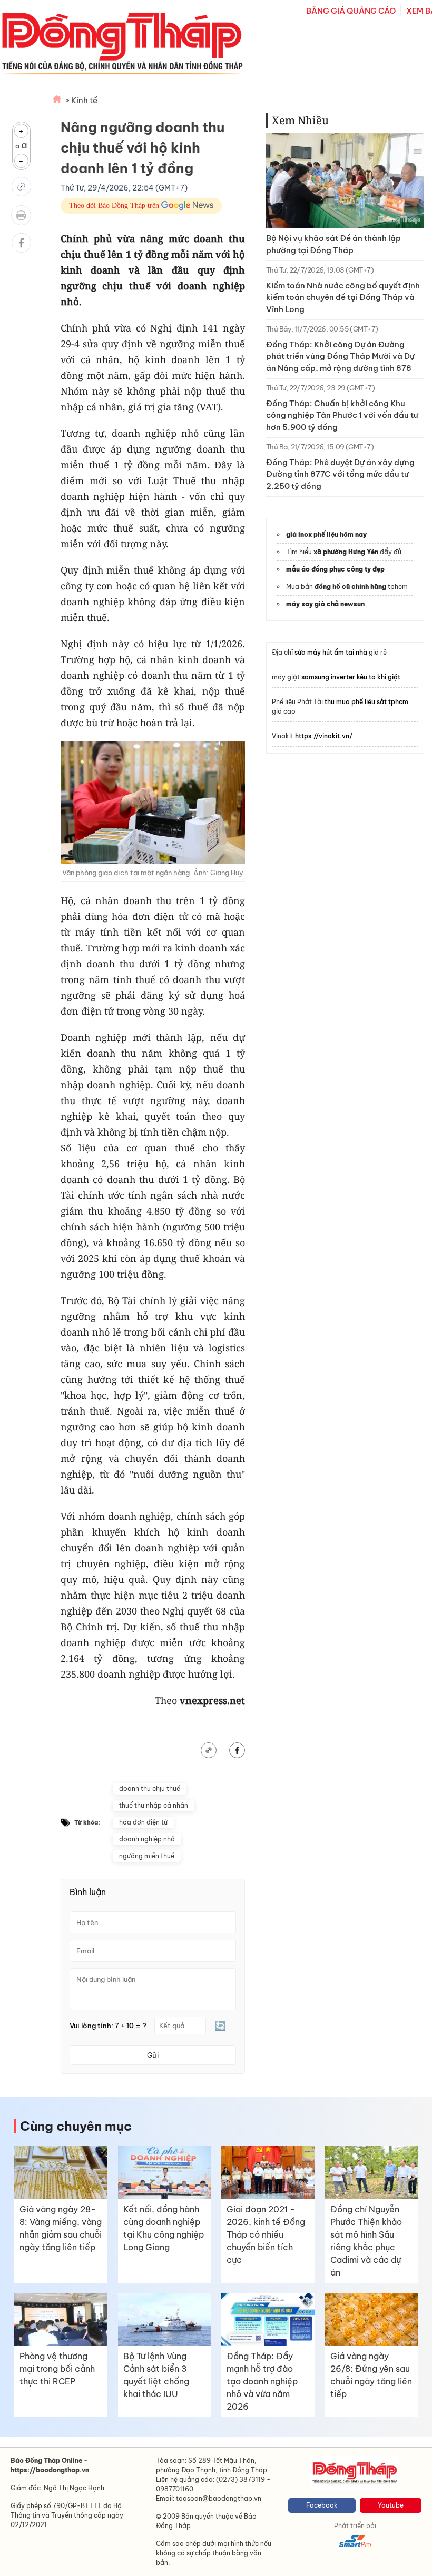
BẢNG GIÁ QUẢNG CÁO (351, 11)
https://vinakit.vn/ (324, 736)
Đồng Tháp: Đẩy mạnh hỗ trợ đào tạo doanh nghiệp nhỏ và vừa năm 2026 (262, 2381)
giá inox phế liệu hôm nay (326, 534)
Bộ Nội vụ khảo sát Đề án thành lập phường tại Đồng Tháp (333, 244)
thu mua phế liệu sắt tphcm (366, 702)
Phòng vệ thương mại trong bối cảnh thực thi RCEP (57, 2369)
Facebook (322, 2505)
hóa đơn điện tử (143, 1822)
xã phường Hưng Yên (346, 552)
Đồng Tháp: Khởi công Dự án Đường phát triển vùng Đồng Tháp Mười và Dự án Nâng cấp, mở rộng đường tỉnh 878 (340, 356)
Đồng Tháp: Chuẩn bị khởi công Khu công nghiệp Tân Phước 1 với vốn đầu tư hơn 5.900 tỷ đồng (342, 415)
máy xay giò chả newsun (325, 604)
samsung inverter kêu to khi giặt (351, 677)
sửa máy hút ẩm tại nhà (331, 652)
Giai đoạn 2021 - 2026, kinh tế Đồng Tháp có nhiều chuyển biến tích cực (266, 2234)
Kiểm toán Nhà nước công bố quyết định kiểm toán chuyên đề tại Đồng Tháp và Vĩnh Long (343, 297)
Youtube (391, 2505)
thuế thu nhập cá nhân (154, 1805)
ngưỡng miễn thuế (147, 1856)
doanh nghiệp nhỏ (147, 1839)
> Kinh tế (81, 100)
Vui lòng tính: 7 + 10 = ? (108, 2026)
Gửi (153, 2055)
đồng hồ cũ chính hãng (350, 587)
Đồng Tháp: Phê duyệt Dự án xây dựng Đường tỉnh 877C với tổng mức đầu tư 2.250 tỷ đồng (340, 474)
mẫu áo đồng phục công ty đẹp (335, 569)
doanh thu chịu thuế (150, 1788)
